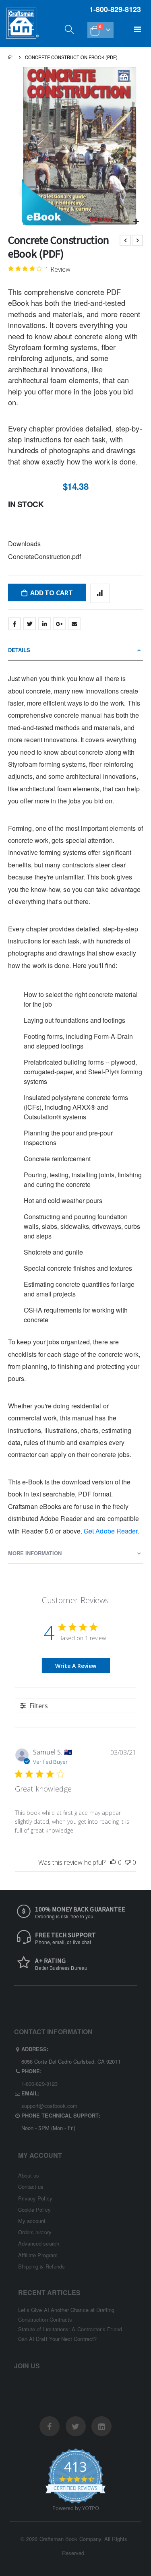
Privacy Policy (35, 2198)
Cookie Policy (34, 2210)
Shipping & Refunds (41, 2266)
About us (29, 2175)
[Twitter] (76, 2426)
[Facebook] (50, 2426)
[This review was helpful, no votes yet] (113, 1862)
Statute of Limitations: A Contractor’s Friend (70, 2329)
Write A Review (76, 1666)
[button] (136, 222)
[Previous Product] (125, 240)
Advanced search (39, 2243)
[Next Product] (137, 240)
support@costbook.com (49, 2106)
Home (11, 57)
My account (32, 2221)
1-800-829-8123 (39, 2084)
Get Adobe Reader (111, 1531)
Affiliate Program (38, 2255)
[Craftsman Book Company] (23, 31)
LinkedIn (44, 624)
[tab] (75, 650)
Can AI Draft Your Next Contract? (57, 2339)
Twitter (29, 624)
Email (74, 624)
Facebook (14, 624)
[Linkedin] (101, 2426)
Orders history (35, 2232)
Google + (59, 624)
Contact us (31, 2187)
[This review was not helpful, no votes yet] (128, 1862)
